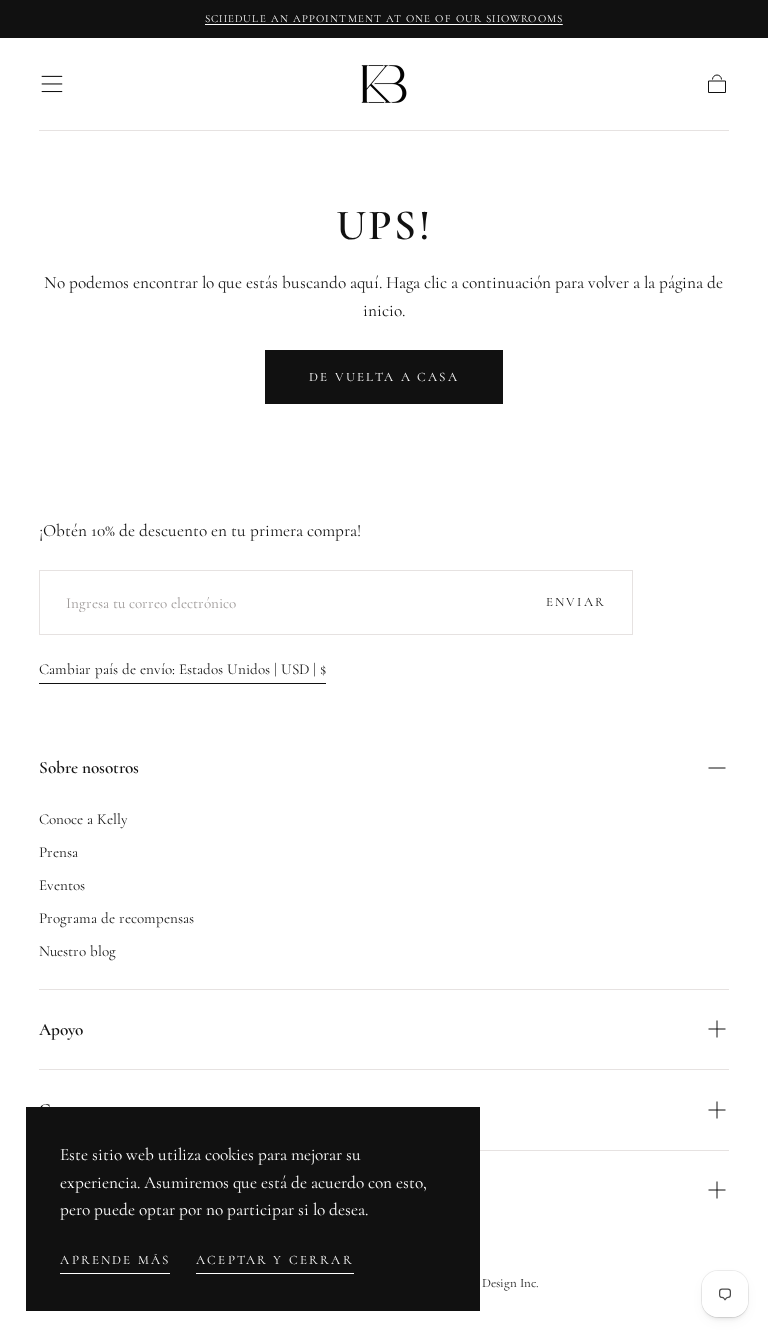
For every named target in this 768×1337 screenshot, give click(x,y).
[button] (52, 84)
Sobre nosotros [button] (89, 767)
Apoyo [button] (61, 1029)
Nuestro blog (77, 951)
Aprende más (115, 1260)
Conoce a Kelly (83, 819)
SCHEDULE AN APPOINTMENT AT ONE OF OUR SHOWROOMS (384, 18)
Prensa (58, 852)
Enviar (576, 602)
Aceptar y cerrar (275, 1260)
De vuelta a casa (384, 377)
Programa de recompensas (116, 918)
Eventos (62, 885)
